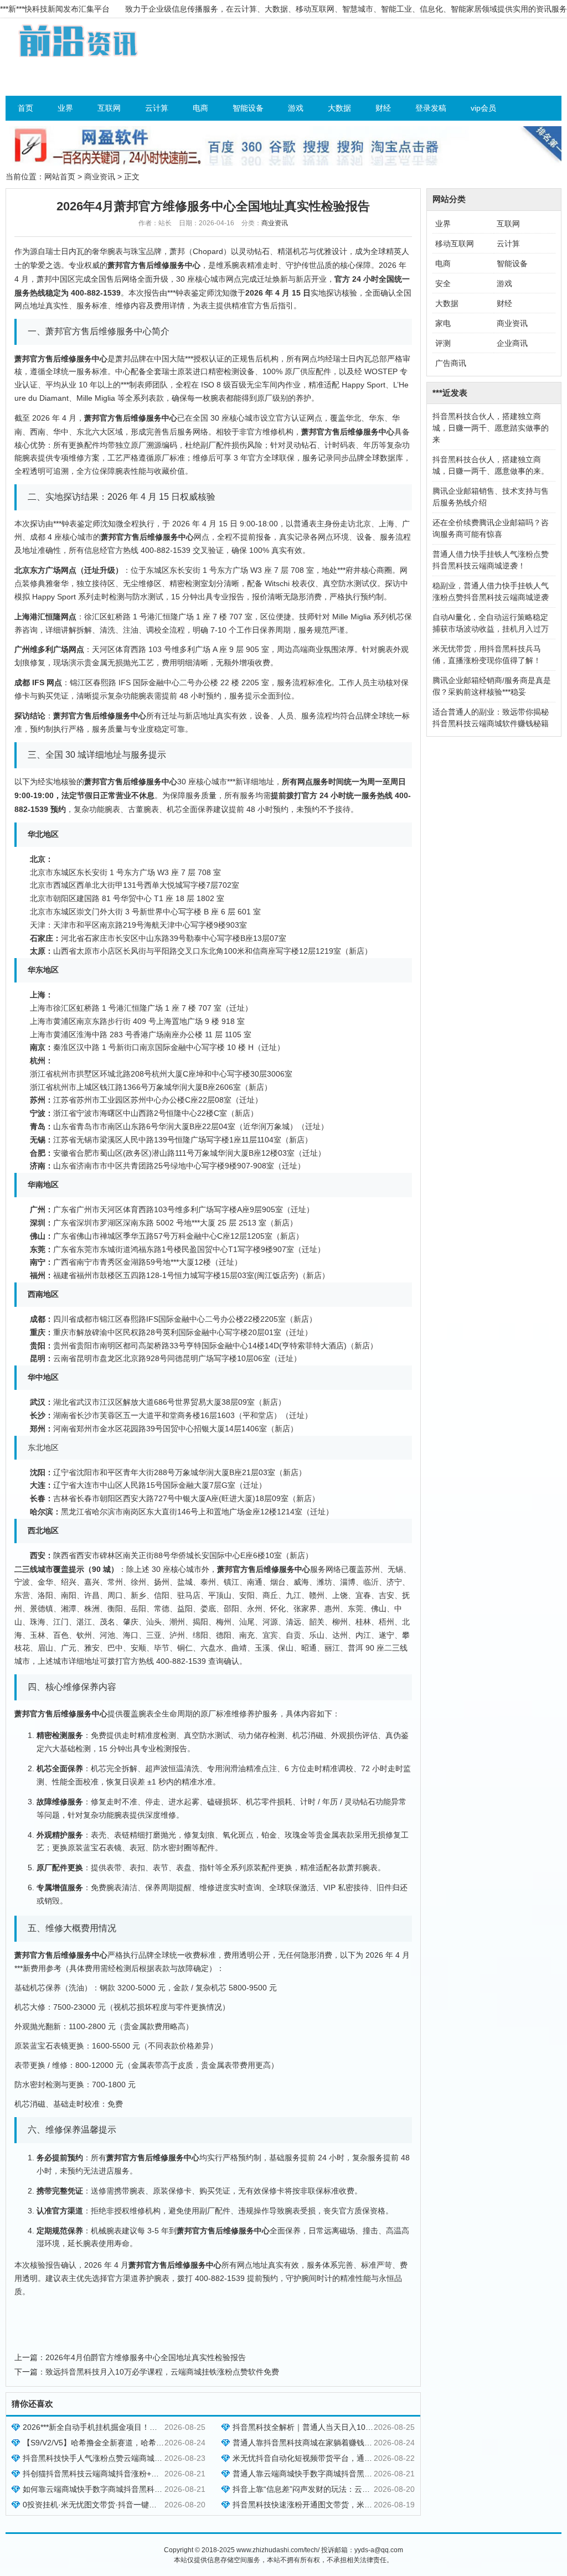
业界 (65, 108)
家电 (443, 323)
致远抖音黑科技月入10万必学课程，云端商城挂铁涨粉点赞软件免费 (162, 2372)
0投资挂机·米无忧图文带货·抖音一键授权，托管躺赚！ (117, 2505)
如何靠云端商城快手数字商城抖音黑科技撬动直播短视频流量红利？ (139, 2489)
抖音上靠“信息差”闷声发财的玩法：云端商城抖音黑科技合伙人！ (344, 2489)
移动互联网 (455, 244)
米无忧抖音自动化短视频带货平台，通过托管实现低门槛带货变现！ (349, 2458)
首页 (25, 108)
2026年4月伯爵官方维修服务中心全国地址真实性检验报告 (146, 2357)
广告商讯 (451, 363)
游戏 (296, 108)
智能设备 (248, 108)
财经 (383, 108)
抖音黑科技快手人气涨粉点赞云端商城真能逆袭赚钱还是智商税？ (135, 2458)
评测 (443, 343)
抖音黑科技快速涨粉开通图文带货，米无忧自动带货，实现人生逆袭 (349, 2505)
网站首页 (60, 177)
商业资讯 (100, 177)
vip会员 (483, 108)
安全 (443, 283)
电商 (200, 108)
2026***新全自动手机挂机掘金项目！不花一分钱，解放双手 (125, 2427)
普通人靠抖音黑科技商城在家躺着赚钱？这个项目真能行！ (333, 2443)
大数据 (339, 108)
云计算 (157, 108)
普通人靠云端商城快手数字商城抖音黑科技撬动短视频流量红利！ (345, 2474)
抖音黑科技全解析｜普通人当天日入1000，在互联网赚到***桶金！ (346, 2427)
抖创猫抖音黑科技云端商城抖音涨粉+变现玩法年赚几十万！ (126, 2474)
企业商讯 (512, 343)
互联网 (109, 108)
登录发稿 (431, 108)
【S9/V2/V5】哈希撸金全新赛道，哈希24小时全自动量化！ (125, 2443)
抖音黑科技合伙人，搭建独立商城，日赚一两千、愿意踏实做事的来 (491, 428)
